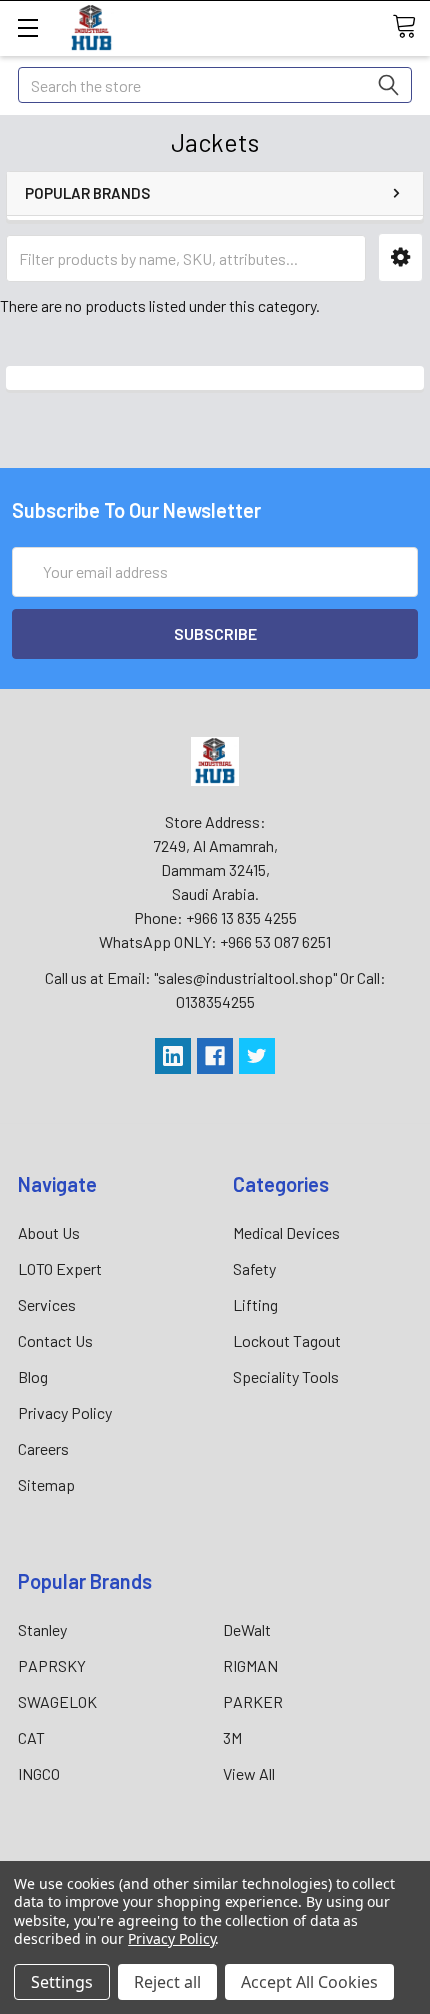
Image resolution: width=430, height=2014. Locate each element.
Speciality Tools (286, 1376)
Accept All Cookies (309, 1982)
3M (232, 1737)
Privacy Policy (65, 1412)
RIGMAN (250, 1665)
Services (47, 1304)
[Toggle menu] (27, 27)
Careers (43, 1448)
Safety (254, 1268)
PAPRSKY (52, 1665)
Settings (62, 1982)
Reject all (167, 1982)
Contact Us (55, 1340)
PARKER (253, 1701)
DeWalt (247, 1629)
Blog (33, 1376)
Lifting (255, 1304)
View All (249, 1773)
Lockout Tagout (287, 1340)
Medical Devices (286, 1232)
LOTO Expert (60, 1268)
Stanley (42, 1629)
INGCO (39, 1773)
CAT (31, 1737)
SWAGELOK (57, 1701)
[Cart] (411, 27)
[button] (400, 257)
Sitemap (46, 1484)
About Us (49, 1232)
